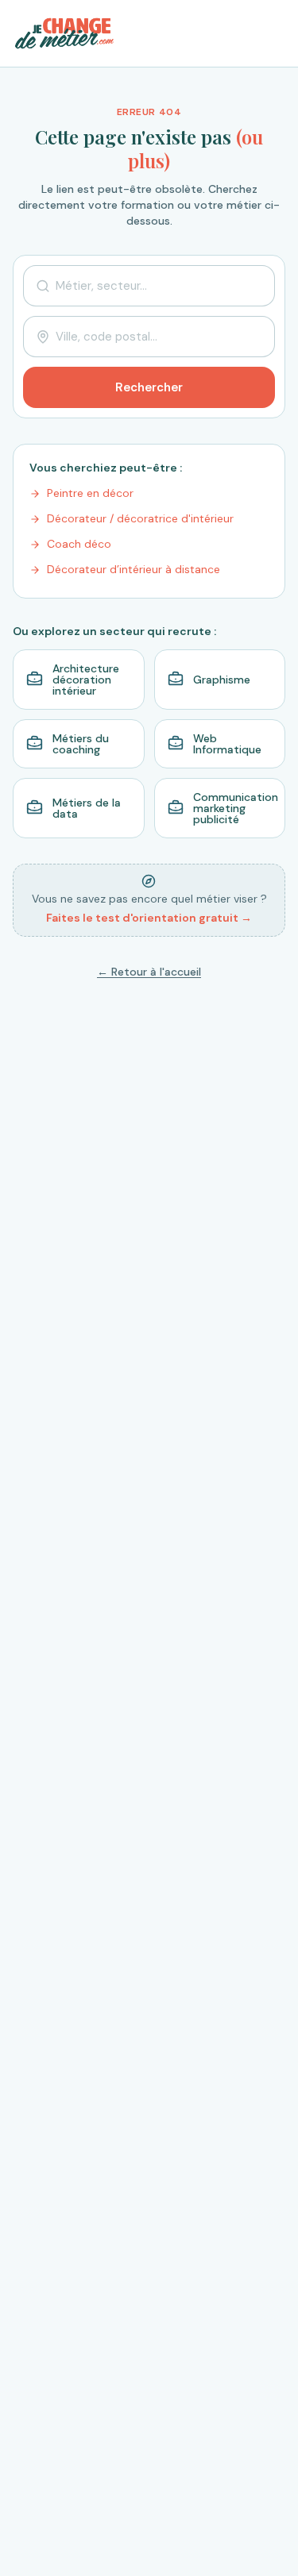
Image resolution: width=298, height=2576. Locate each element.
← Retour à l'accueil (149, 972)
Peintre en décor (90, 493)
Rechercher (149, 387)
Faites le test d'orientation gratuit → (149, 918)
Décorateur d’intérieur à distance (134, 569)
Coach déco (79, 544)
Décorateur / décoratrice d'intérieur (140, 518)
